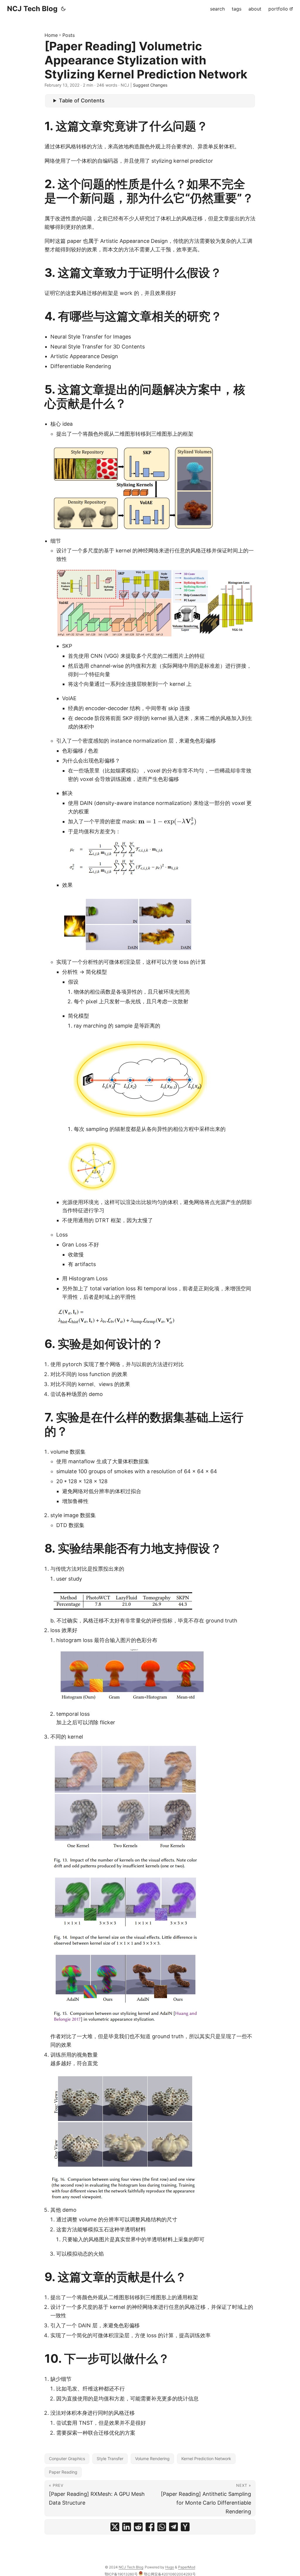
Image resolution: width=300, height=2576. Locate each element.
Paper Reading (63, 2472)
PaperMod (187, 2567)
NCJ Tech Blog (32, 9)
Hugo (170, 2567)
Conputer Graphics (67, 2459)
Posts (69, 35)
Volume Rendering (152, 2459)
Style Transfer (110, 2459)
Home (51, 35)
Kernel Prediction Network (206, 2459)
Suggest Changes (150, 85)
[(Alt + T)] (63, 9)
